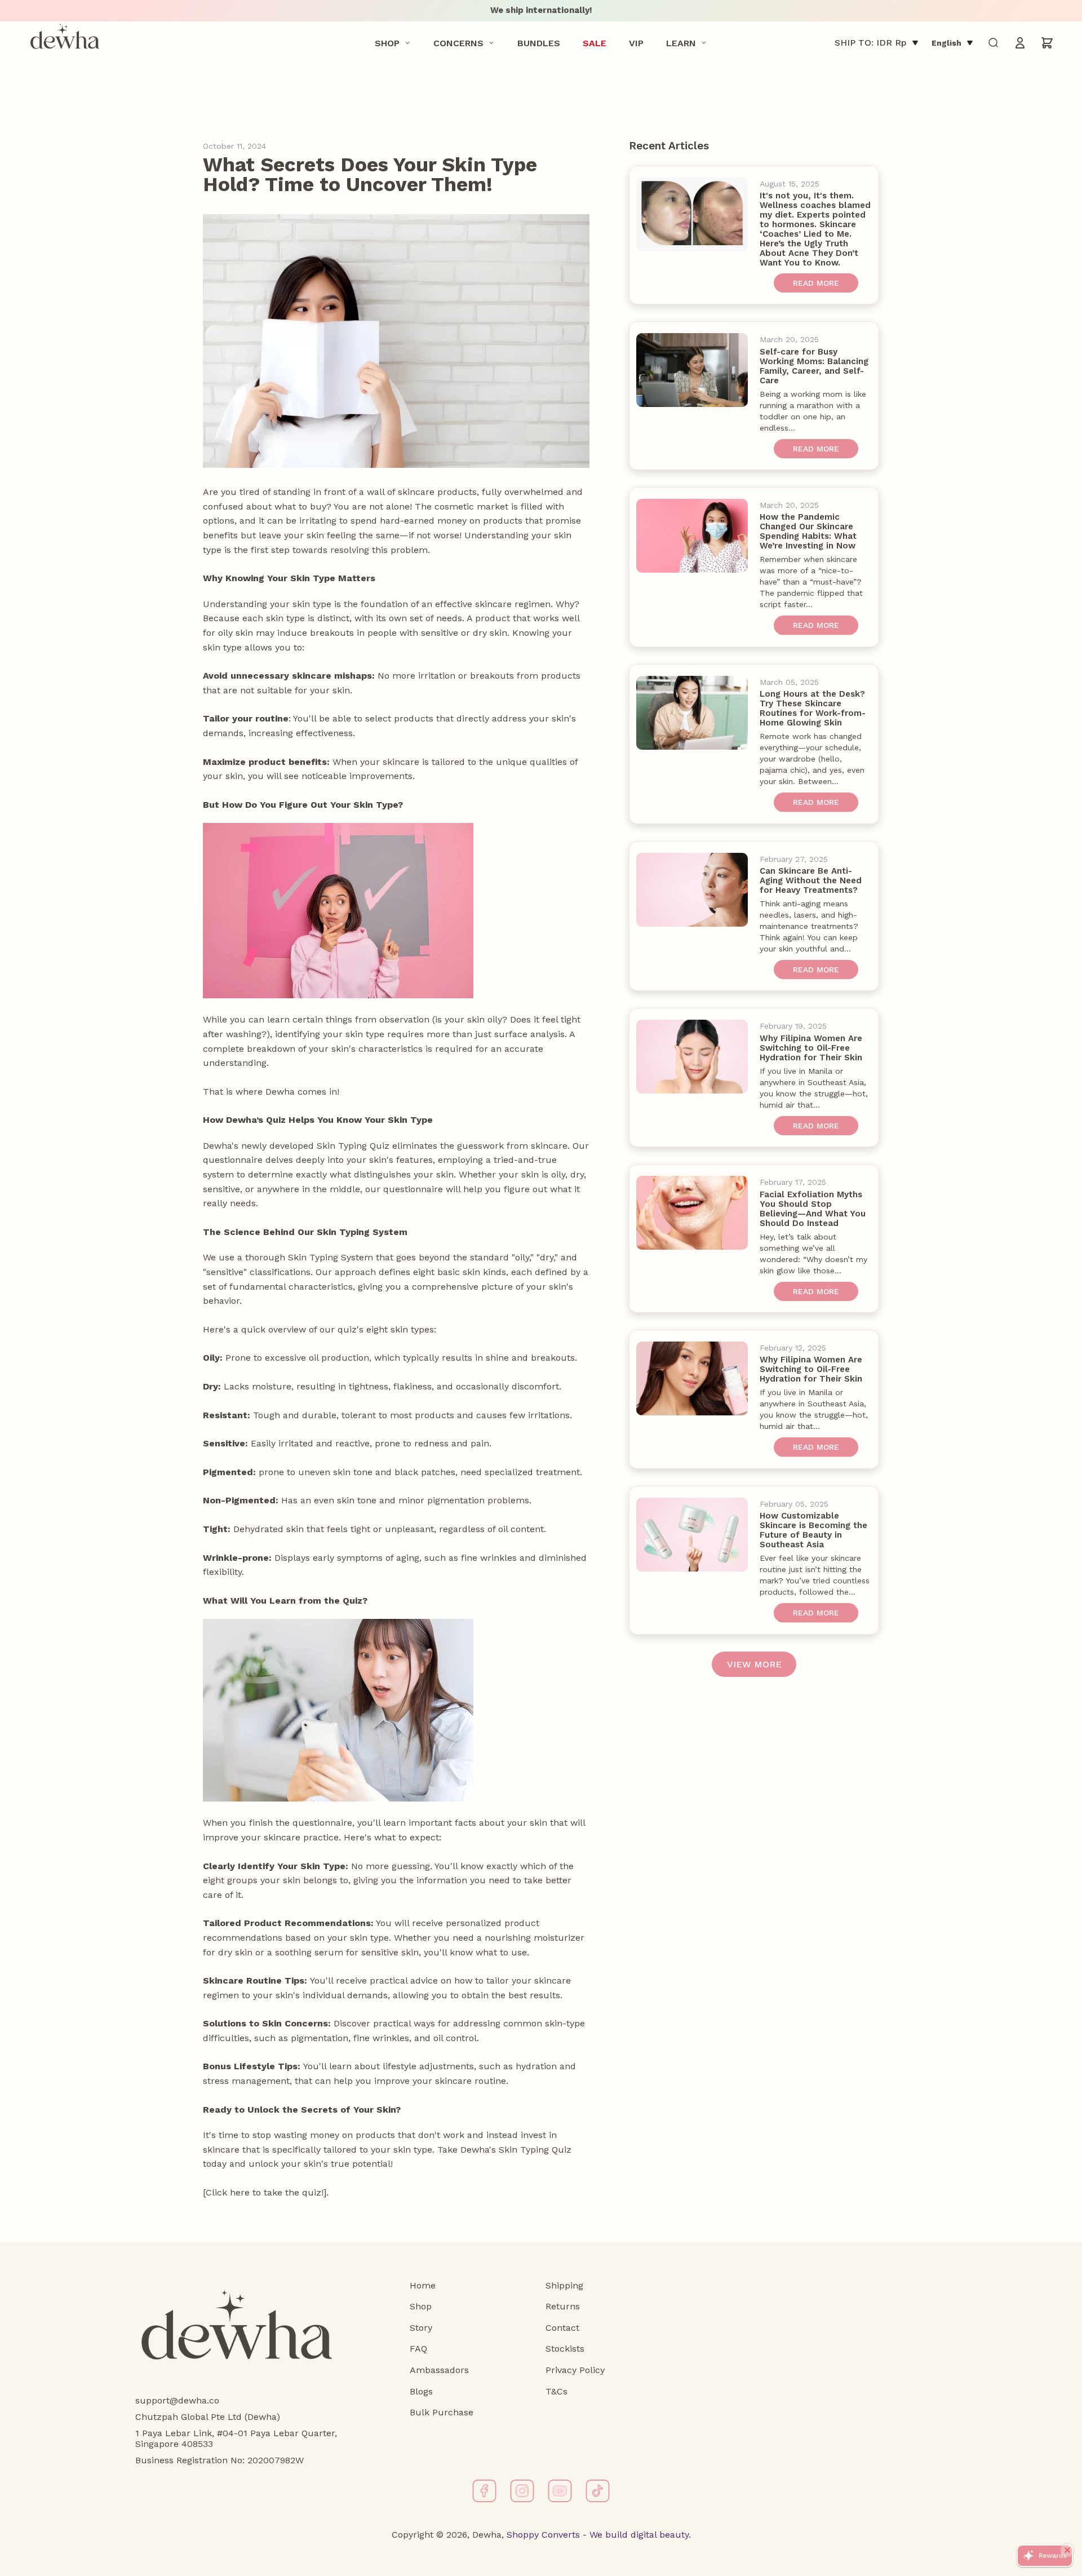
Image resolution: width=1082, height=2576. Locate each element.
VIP (636, 43)
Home (423, 2285)
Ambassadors (439, 2370)
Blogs (421, 2391)
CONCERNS (458, 43)
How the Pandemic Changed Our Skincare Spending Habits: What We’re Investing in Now (808, 531)
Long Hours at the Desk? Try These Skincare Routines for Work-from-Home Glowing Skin (813, 708)
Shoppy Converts (542, 2535)
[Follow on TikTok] (598, 2491)
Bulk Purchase (442, 2412)
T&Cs (556, 2391)
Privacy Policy (575, 2370)
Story (421, 2328)
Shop (387, 43)
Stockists (565, 2349)
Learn (681, 43)
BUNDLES (539, 43)
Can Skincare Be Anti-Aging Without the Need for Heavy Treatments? (811, 880)
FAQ (418, 2349)
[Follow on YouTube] (560, 2491)
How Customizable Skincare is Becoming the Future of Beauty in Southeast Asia (813, 1530)
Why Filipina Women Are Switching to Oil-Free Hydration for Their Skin (811, 1048)
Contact (562, 2328)
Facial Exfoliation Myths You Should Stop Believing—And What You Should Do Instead (813, 1209)
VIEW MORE (754, 1664)
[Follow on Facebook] (484, 2491)
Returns (563, 2306)
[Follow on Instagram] (522, 2491)
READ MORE (816, 283)
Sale (595, 43)
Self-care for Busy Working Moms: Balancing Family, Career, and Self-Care (814, 366)
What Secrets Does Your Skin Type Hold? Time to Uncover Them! (370, 174)
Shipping (564, 2285)
